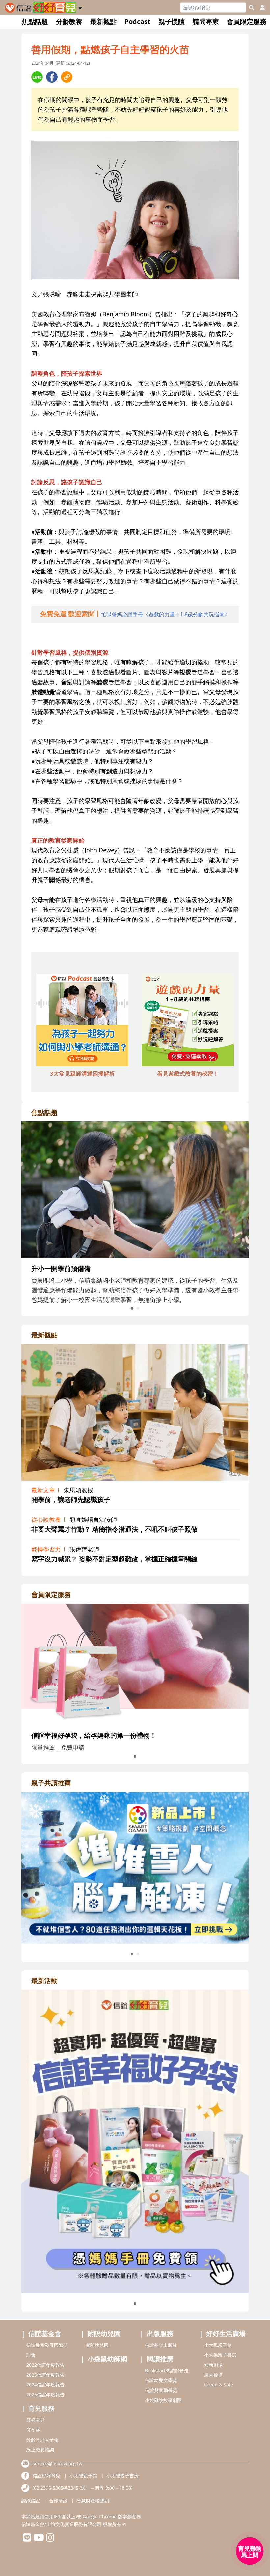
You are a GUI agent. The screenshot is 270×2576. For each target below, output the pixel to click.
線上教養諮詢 (40, 2450)
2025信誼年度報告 (45, 2394)
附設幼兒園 (104, 2333)
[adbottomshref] (82, 1021)
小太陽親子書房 (220, 2355)
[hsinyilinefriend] (27, 2539)
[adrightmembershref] (135, 1664)
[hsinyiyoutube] (39, 2539)
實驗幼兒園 (97, 2345)
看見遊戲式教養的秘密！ (188, 1073)
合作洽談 (58, 2501)
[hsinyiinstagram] (50, 2539)
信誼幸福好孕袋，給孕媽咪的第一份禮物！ (94, 1735)
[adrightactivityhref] (135, 2141)
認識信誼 (31, 2501)
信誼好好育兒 (46, 2476)
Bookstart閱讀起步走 (167, 2370)
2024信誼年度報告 (45, 2385)
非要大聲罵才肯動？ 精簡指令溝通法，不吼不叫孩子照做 (114, 1529)
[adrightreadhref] (135, 1867)
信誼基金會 (45, 2333)
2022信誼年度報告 (45, 2365)
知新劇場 (213, 2365)
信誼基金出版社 (161, 2345)
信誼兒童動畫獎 (161, 2390)
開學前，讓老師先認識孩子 (71, 1500)
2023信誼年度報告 (45, 2375)
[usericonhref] (260, 8)
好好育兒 (36, 2420)
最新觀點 (103, 22)
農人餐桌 (213, 2375)
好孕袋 (33, 2430)
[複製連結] (67, 77)
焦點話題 (35, 22)
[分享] (37, 77)
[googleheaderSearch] (252, 8)
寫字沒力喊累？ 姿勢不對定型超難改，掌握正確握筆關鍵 (114, 1559)
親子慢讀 (172, 22)
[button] (80, 7)
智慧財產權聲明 (93, 2501)
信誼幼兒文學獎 (161, 2380)
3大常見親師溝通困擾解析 (82, 1073)
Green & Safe (219, 2385)
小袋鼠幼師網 (107, 2359)
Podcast (137, 22)
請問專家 (206, 22)
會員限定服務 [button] (247, 22)
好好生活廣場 (226, 2333)
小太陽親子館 (218, 2345)
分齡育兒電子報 (42, 2440)
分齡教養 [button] (69, 22)
